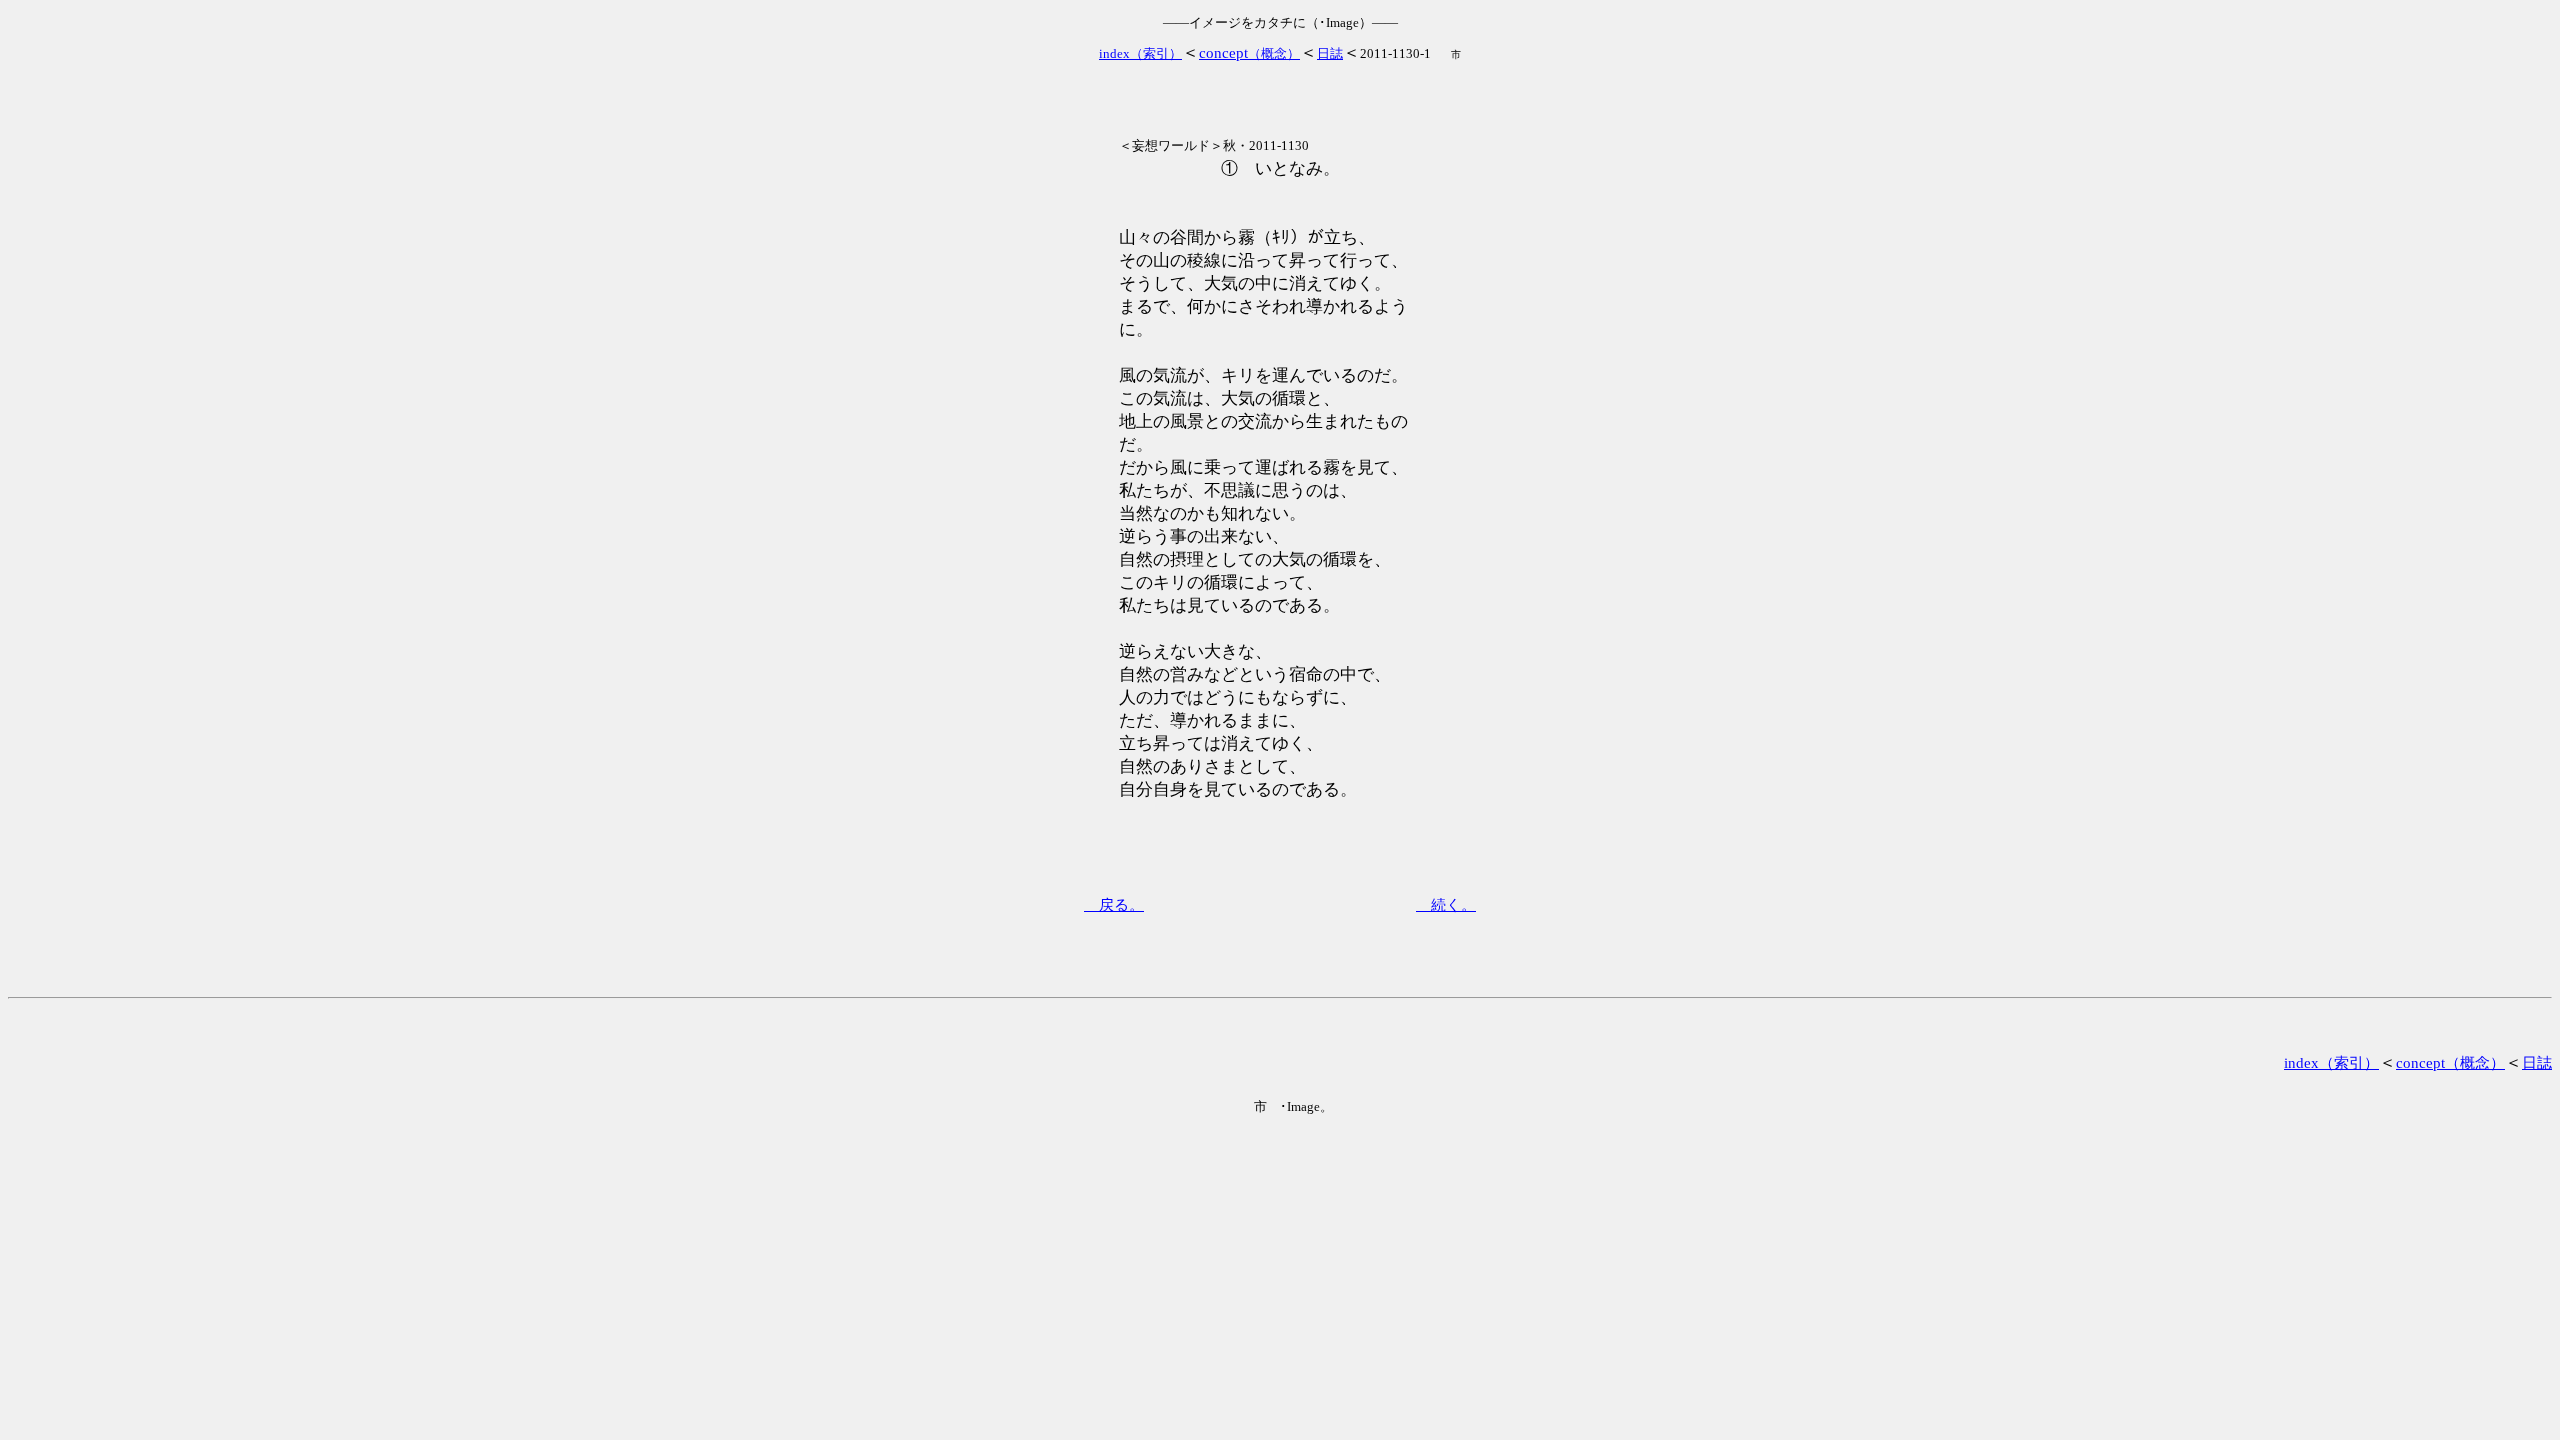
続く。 (1446, 905)
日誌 (2537, 1063)
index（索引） (2331, 1063)
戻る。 (1114, 905)
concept (1249, 53)
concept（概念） (2450, 1063)
